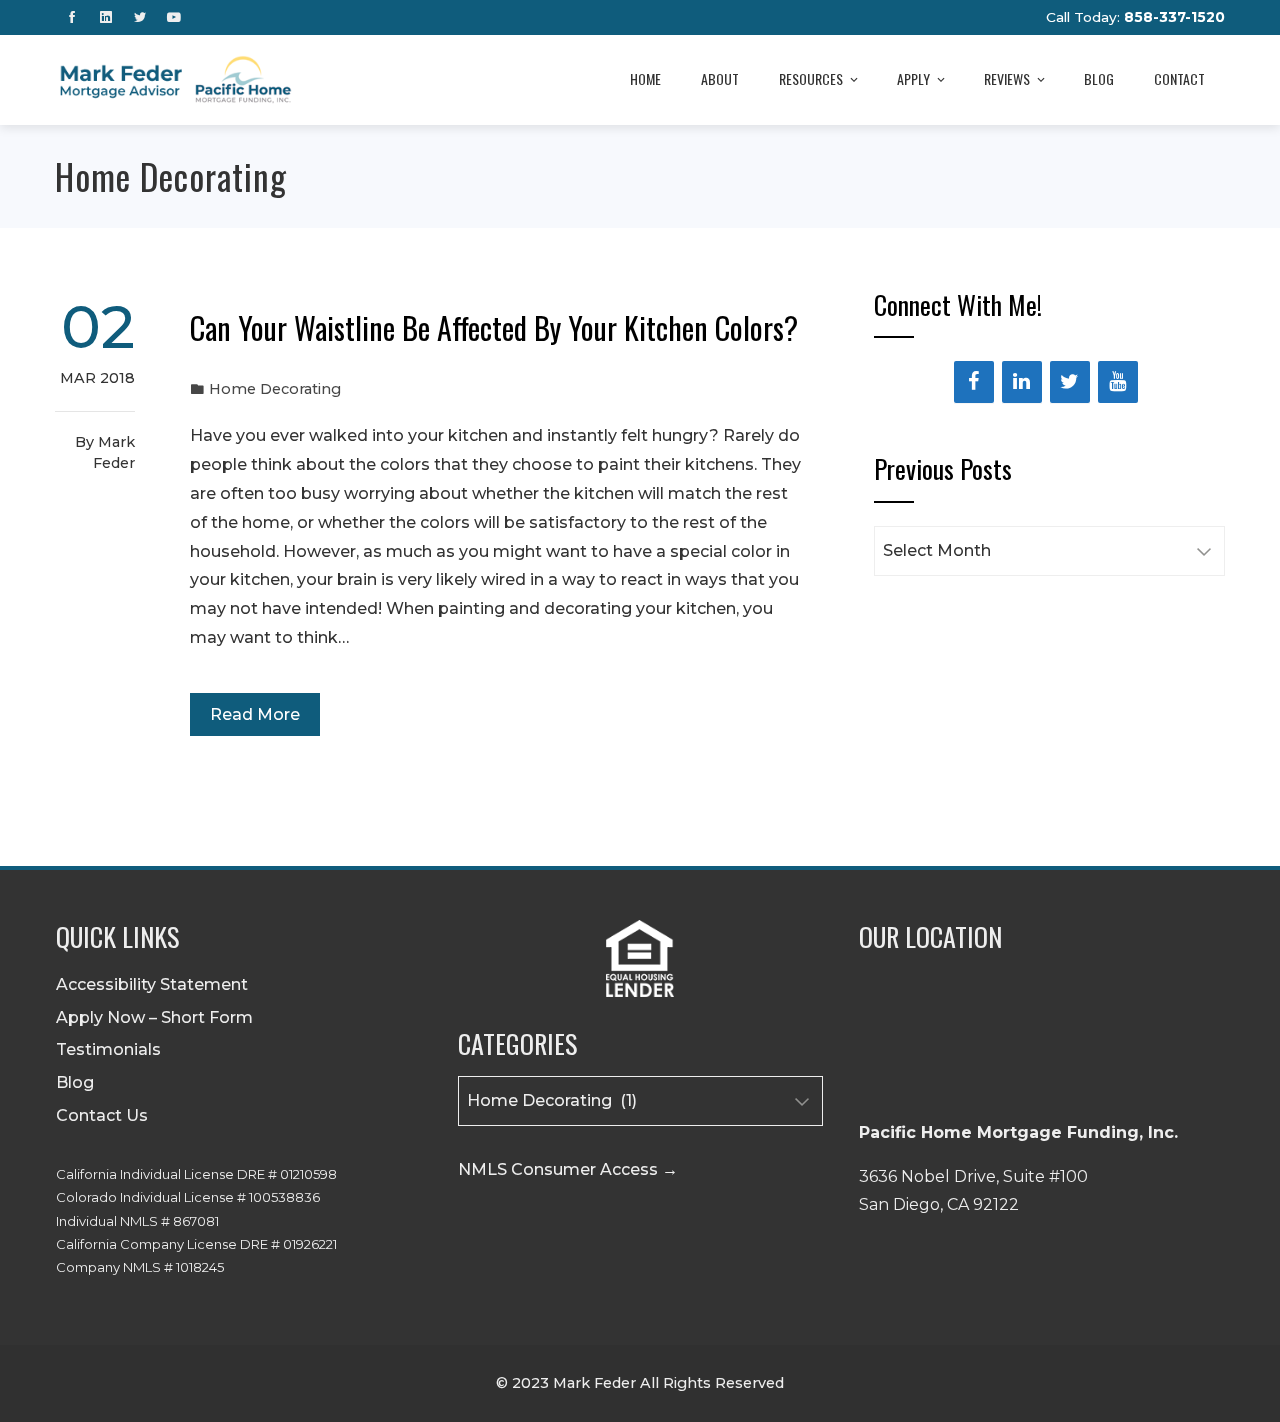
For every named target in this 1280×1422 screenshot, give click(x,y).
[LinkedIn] (1022, 382)
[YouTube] (1118, 382)
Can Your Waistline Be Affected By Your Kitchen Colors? (494, 327)
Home (645, 78)
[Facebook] (974, 382)
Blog (1099, 78)
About (720, 78)
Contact (1179, 78)
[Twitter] (1070, 382)
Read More (255, 714)
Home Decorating (275, 389)
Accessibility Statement (152, 984)
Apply (913, 78)
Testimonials (108, 1049)
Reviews (1007, 78)
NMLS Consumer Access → (568, 1169)
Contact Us (102, 1115)
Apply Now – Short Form (154, 1017)
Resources (811, 78)
